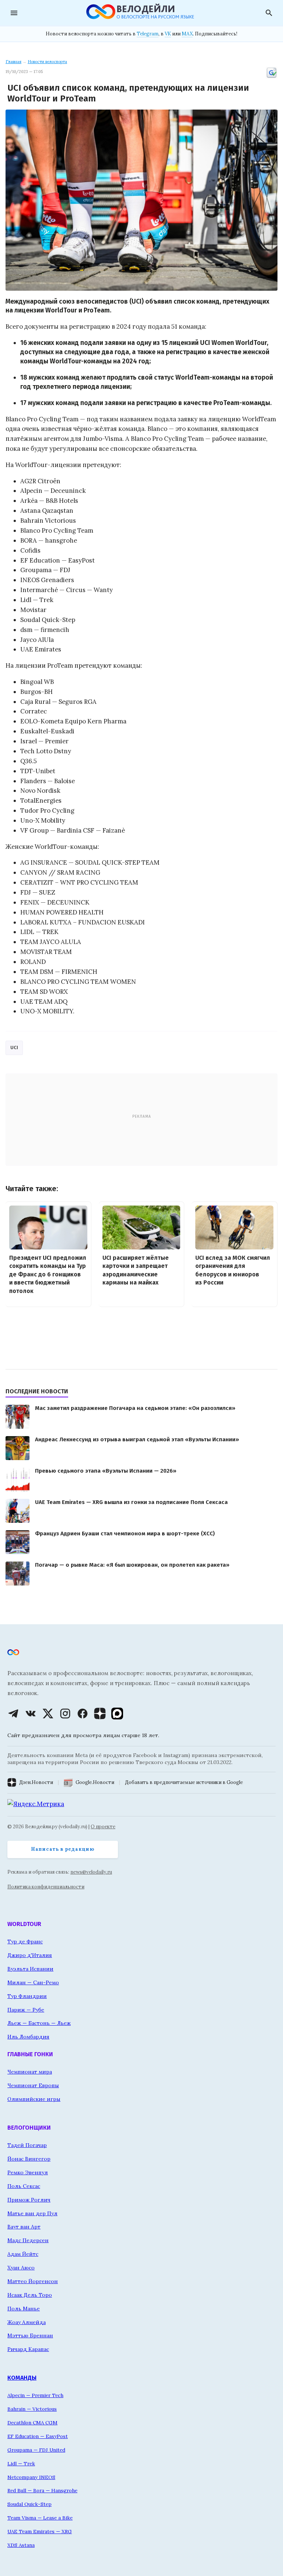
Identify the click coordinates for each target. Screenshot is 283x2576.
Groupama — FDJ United (36, 2450)
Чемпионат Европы (33, 2085)
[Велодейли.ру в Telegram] (13, 1714)
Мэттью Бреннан (30, 2335)
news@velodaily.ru (91, 1872)
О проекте (103, 1827)
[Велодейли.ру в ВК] (31, 1714)
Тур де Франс (25, 1941)
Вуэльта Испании (30, 1969)
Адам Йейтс (23, 2254)
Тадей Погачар (27, 2145)
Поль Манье (24, 2309)
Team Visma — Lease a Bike (40, 2518)
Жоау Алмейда (27, 2322)
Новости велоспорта (47, 62)
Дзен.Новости (36, 1782)
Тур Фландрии (27, 1996)
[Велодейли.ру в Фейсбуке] (83, 1714)
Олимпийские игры (34, 2099)
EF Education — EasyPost (38, 2436)
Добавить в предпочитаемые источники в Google (184, 1782)
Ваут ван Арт (24, 2227)
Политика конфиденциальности (46, 1887)
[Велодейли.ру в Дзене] (100, 1714)
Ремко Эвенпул (28, 2172)
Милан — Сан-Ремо (33, 1982)
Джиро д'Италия (30, 1955)
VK (168, 34)
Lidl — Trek (21, 2463)
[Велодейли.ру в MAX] (117, 1714)
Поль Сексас (24, 2186)
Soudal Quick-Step (29, 2504)
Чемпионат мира (30, 2072)
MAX (187, 34)
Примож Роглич (29, 2200)
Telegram (148, 34)
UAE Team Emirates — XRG (40, 2531)
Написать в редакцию (63, 1849)
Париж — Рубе (26, 2010)
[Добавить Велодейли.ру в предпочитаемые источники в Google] (272, 77)
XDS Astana (21, 2545)
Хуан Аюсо (21, 2268)
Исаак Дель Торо (30, 2295)
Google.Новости (95, 1782)
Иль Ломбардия (28, 2037)
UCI (14, 1047)
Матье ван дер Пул (32, 2213)
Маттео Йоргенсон (33, 2281)
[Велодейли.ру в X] (48, 1714)
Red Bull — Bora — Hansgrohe (42, 2490)
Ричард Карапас (28, 2349)
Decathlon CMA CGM (32, 2423)
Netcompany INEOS (31, 2477)
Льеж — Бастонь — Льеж (39, 2023)
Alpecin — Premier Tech (35, 2395)
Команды (22, 2378)
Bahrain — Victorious (32, 2409)
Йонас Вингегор (29, 2159)
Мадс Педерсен (28, 2240)
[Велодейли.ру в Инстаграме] (65, 1714)
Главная (13, 62)
